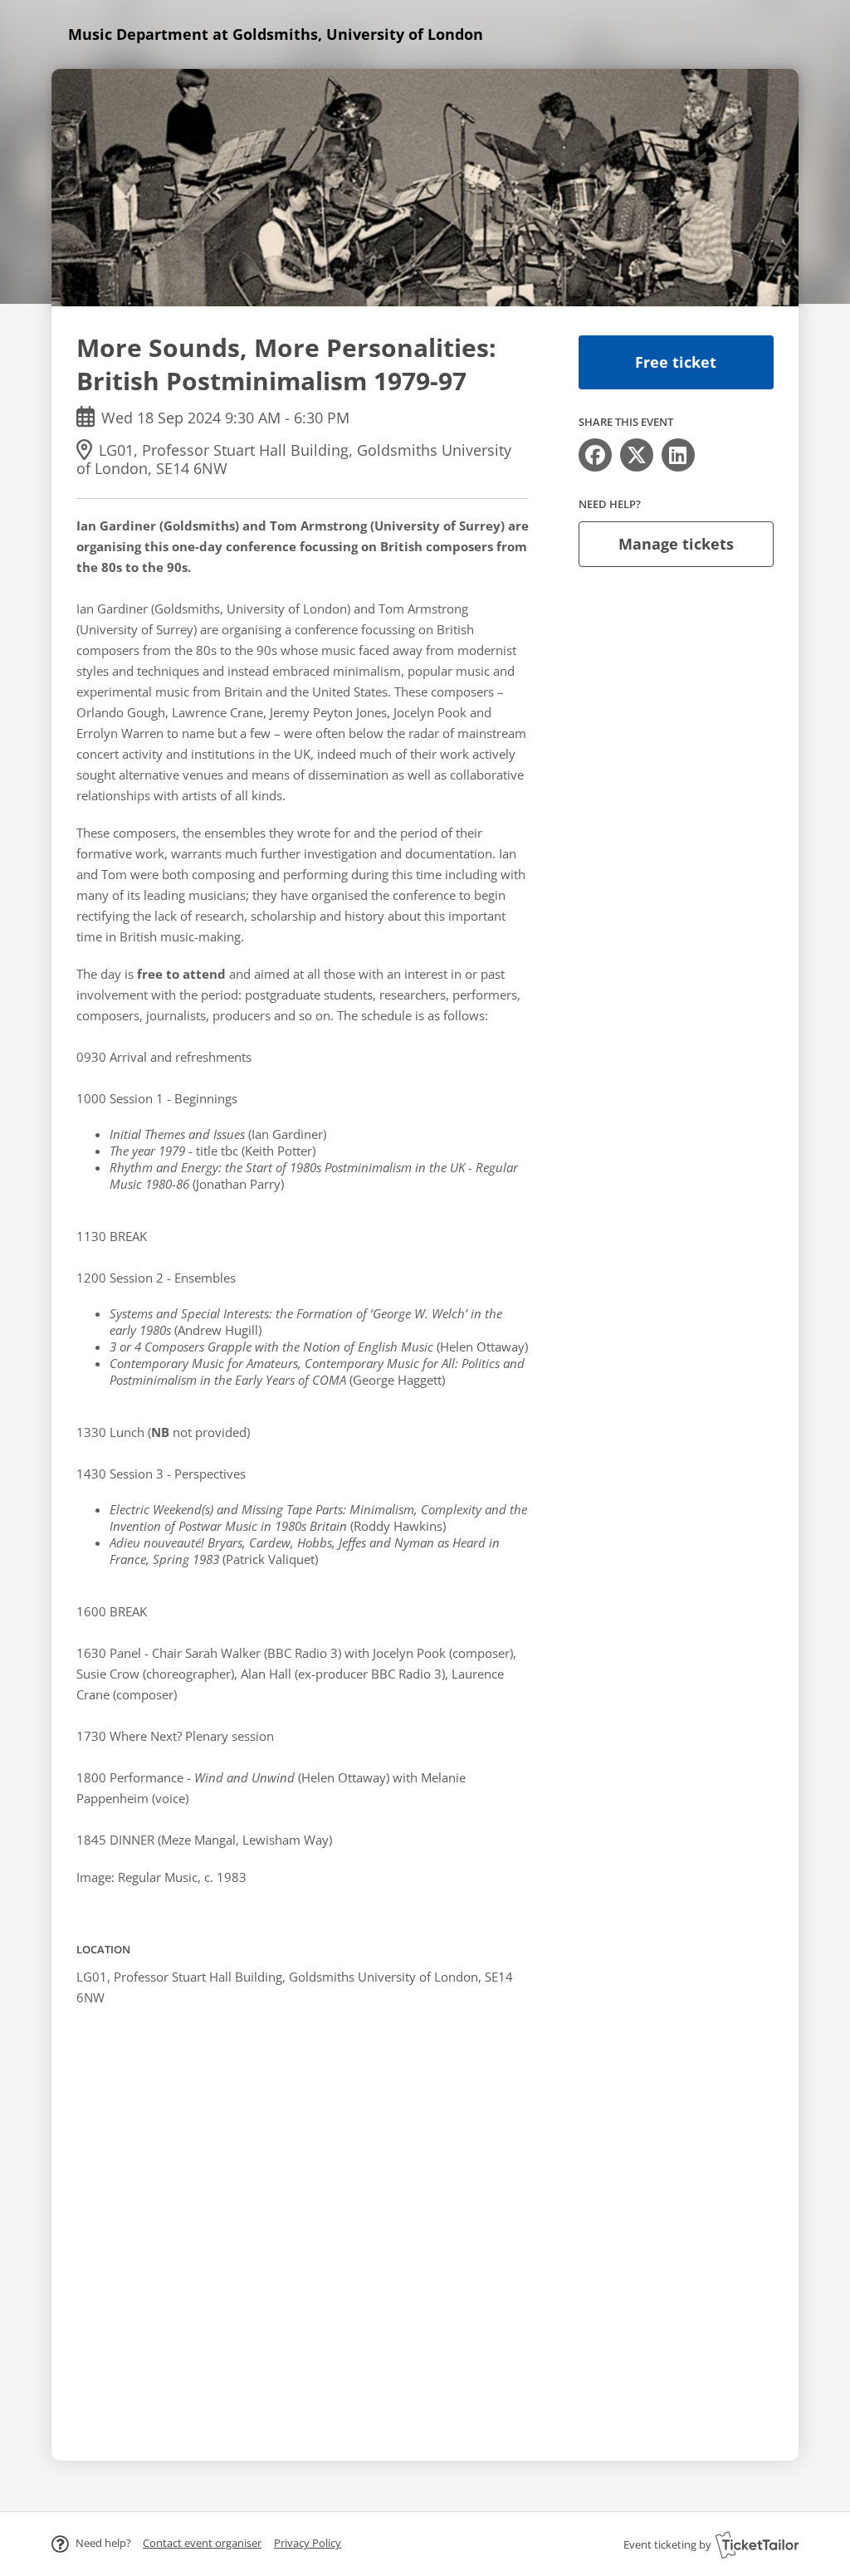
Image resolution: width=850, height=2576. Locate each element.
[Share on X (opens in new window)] (637, 455)
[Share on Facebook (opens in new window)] (595, 455)
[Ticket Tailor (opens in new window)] (757, 2544)
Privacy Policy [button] (308, 2543)
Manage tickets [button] (676, 544)
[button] (202, 2543)
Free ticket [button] (676, 362)
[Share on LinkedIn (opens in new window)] (678, 455)
